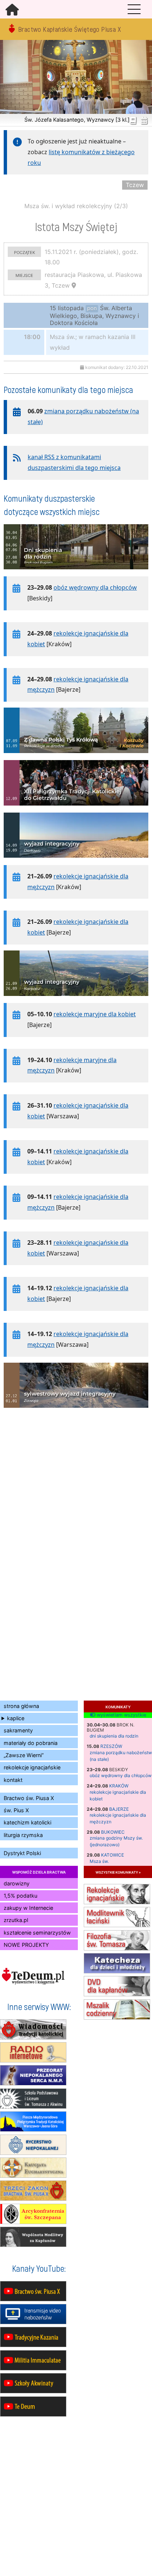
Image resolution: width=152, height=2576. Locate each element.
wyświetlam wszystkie (121, 1715)
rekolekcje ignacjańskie (32, 1767)
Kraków (119, 1786)
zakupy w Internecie (28, 1908)
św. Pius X (16, 1810)
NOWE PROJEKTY (26, 1945)
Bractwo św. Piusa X (29, 1798)
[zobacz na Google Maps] (74, 285)
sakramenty (18, 1730)
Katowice (113, 1855)
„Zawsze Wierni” (24, 1755)
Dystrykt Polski (22, 1853)
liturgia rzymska (23, 1835)
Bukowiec (113, 1832)
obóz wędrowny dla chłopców (121, 1775)
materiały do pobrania (31, 1743)
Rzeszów (111, 1746)
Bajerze (119, 1809)
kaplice (16, 1718)
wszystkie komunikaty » (118, 1872)
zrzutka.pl (16, 1920)
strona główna (21, 1706)
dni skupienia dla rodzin (114, 1736)
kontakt (13, 1780)
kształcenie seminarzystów (37, 1933)
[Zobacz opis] (76, 573)
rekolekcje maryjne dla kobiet (95, 1014)
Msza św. (99, 1861)
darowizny (17, 1883)
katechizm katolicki (27, 1822)
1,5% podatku (20, 1896)
